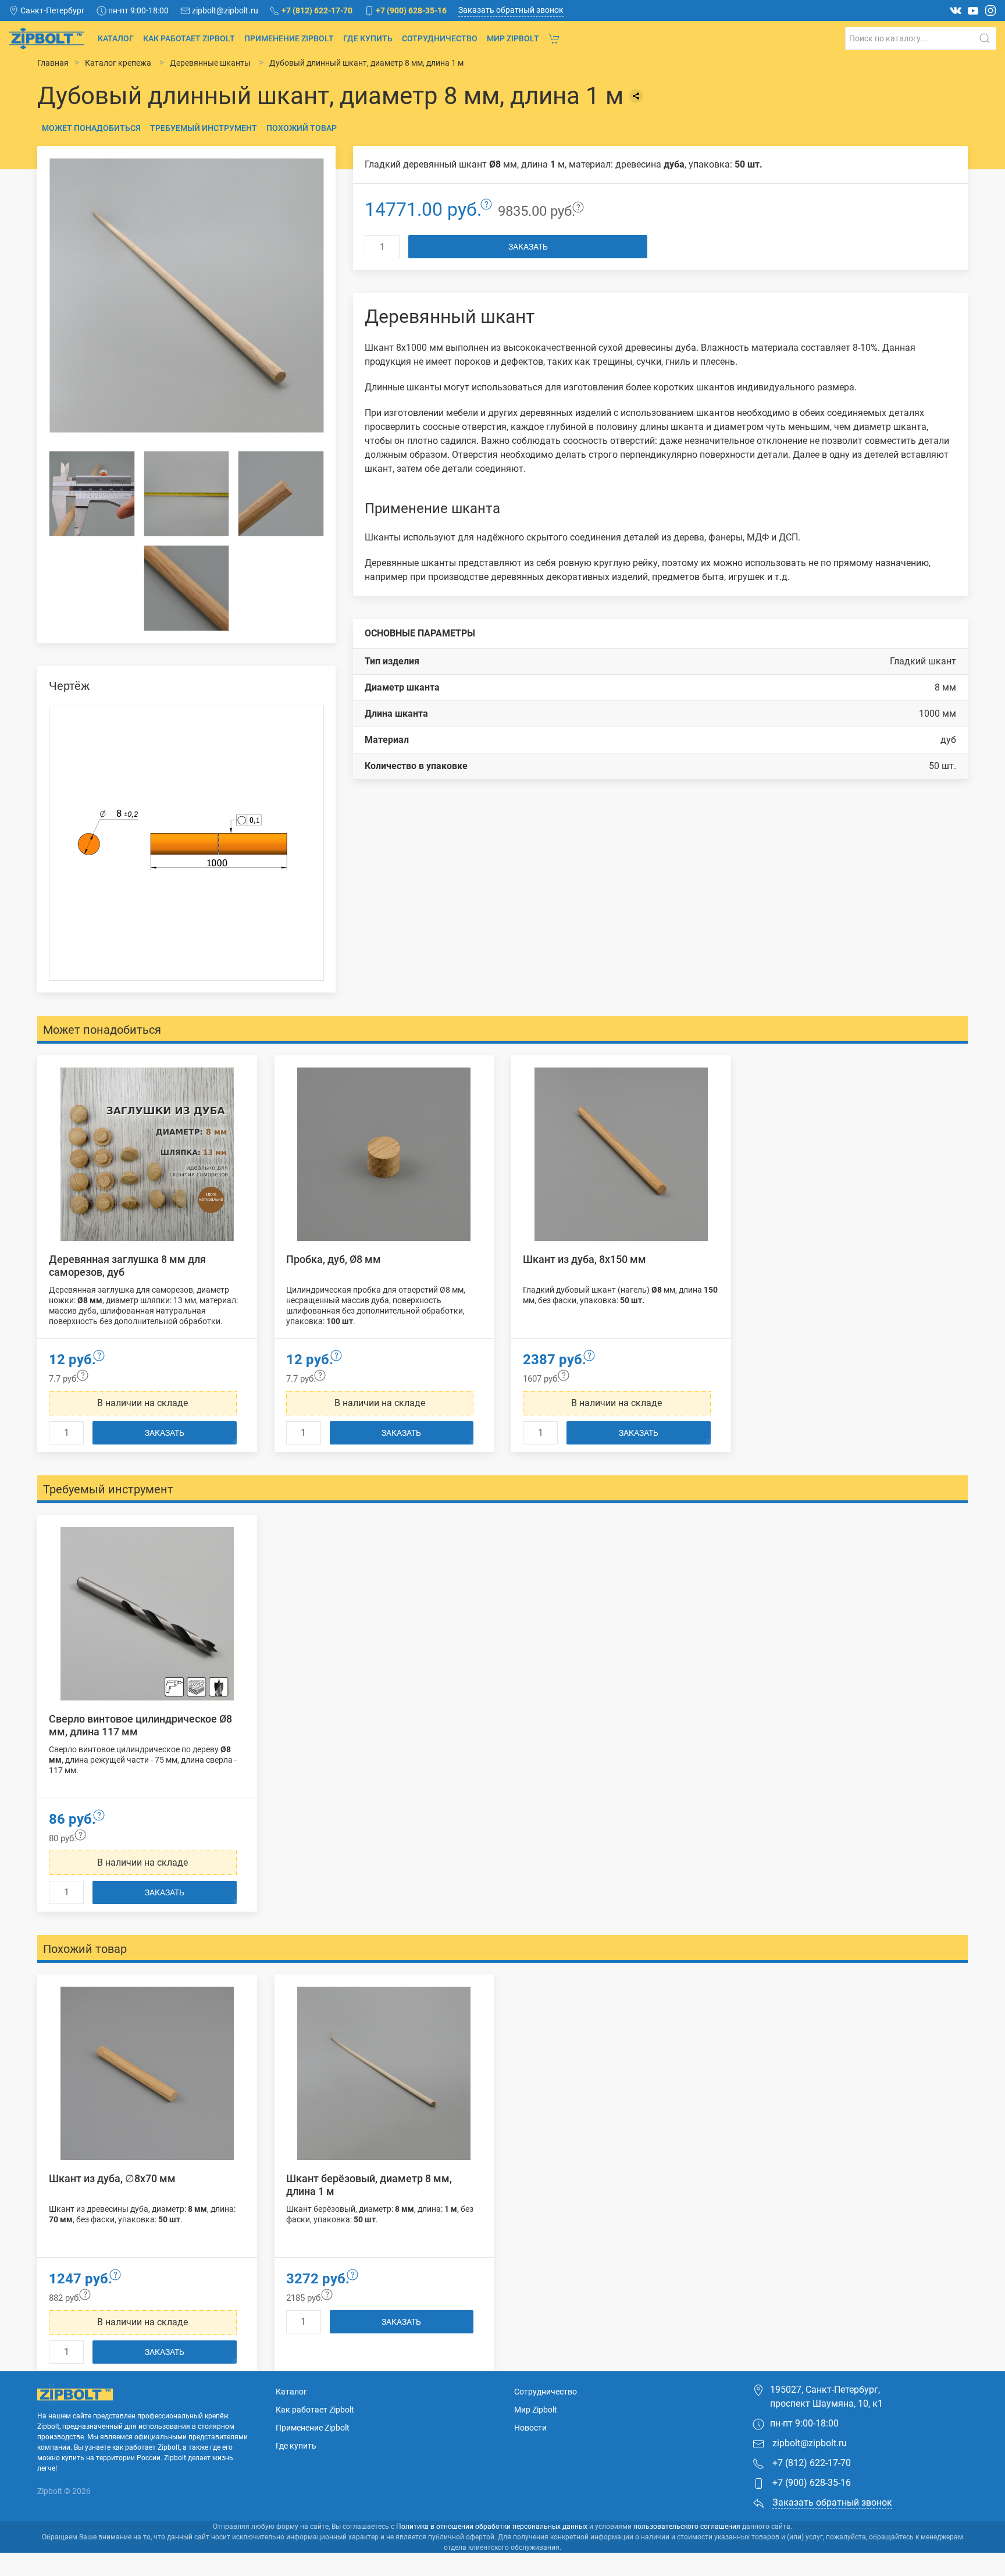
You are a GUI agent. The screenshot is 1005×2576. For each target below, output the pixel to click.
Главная (53, 63)
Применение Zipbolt (289, 38)
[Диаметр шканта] (92, 494)
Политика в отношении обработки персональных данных (492, 2527)
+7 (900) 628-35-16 (810, 2483)
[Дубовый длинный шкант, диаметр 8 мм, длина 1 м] (186, 295)
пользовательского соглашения (687, 2527)
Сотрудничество (440, 38)
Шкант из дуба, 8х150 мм (585, 1259)
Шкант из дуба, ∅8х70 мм (112, 2178)
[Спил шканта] (281, 494)
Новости (530, 2428)
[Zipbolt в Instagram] (990, 10)
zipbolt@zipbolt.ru (808, 2443)
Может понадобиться (91, 128)
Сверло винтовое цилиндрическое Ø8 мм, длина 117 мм (140, 1725)
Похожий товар (302, 128)
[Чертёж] (186, 843)
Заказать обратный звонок (511, 10)
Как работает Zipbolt (189, 38)
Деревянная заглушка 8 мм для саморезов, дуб (127, 1266)
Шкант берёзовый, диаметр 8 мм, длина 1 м (369, 2185)
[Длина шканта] (187, 494)
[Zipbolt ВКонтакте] (956, 10)
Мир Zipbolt (513, 38)
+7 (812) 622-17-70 (810, 2463)
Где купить (368, 38)
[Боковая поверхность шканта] (187, 588)
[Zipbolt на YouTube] (973, 10)
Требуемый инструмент (204, 128)
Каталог (116, 38)
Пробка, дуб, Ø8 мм (334, 1259)
